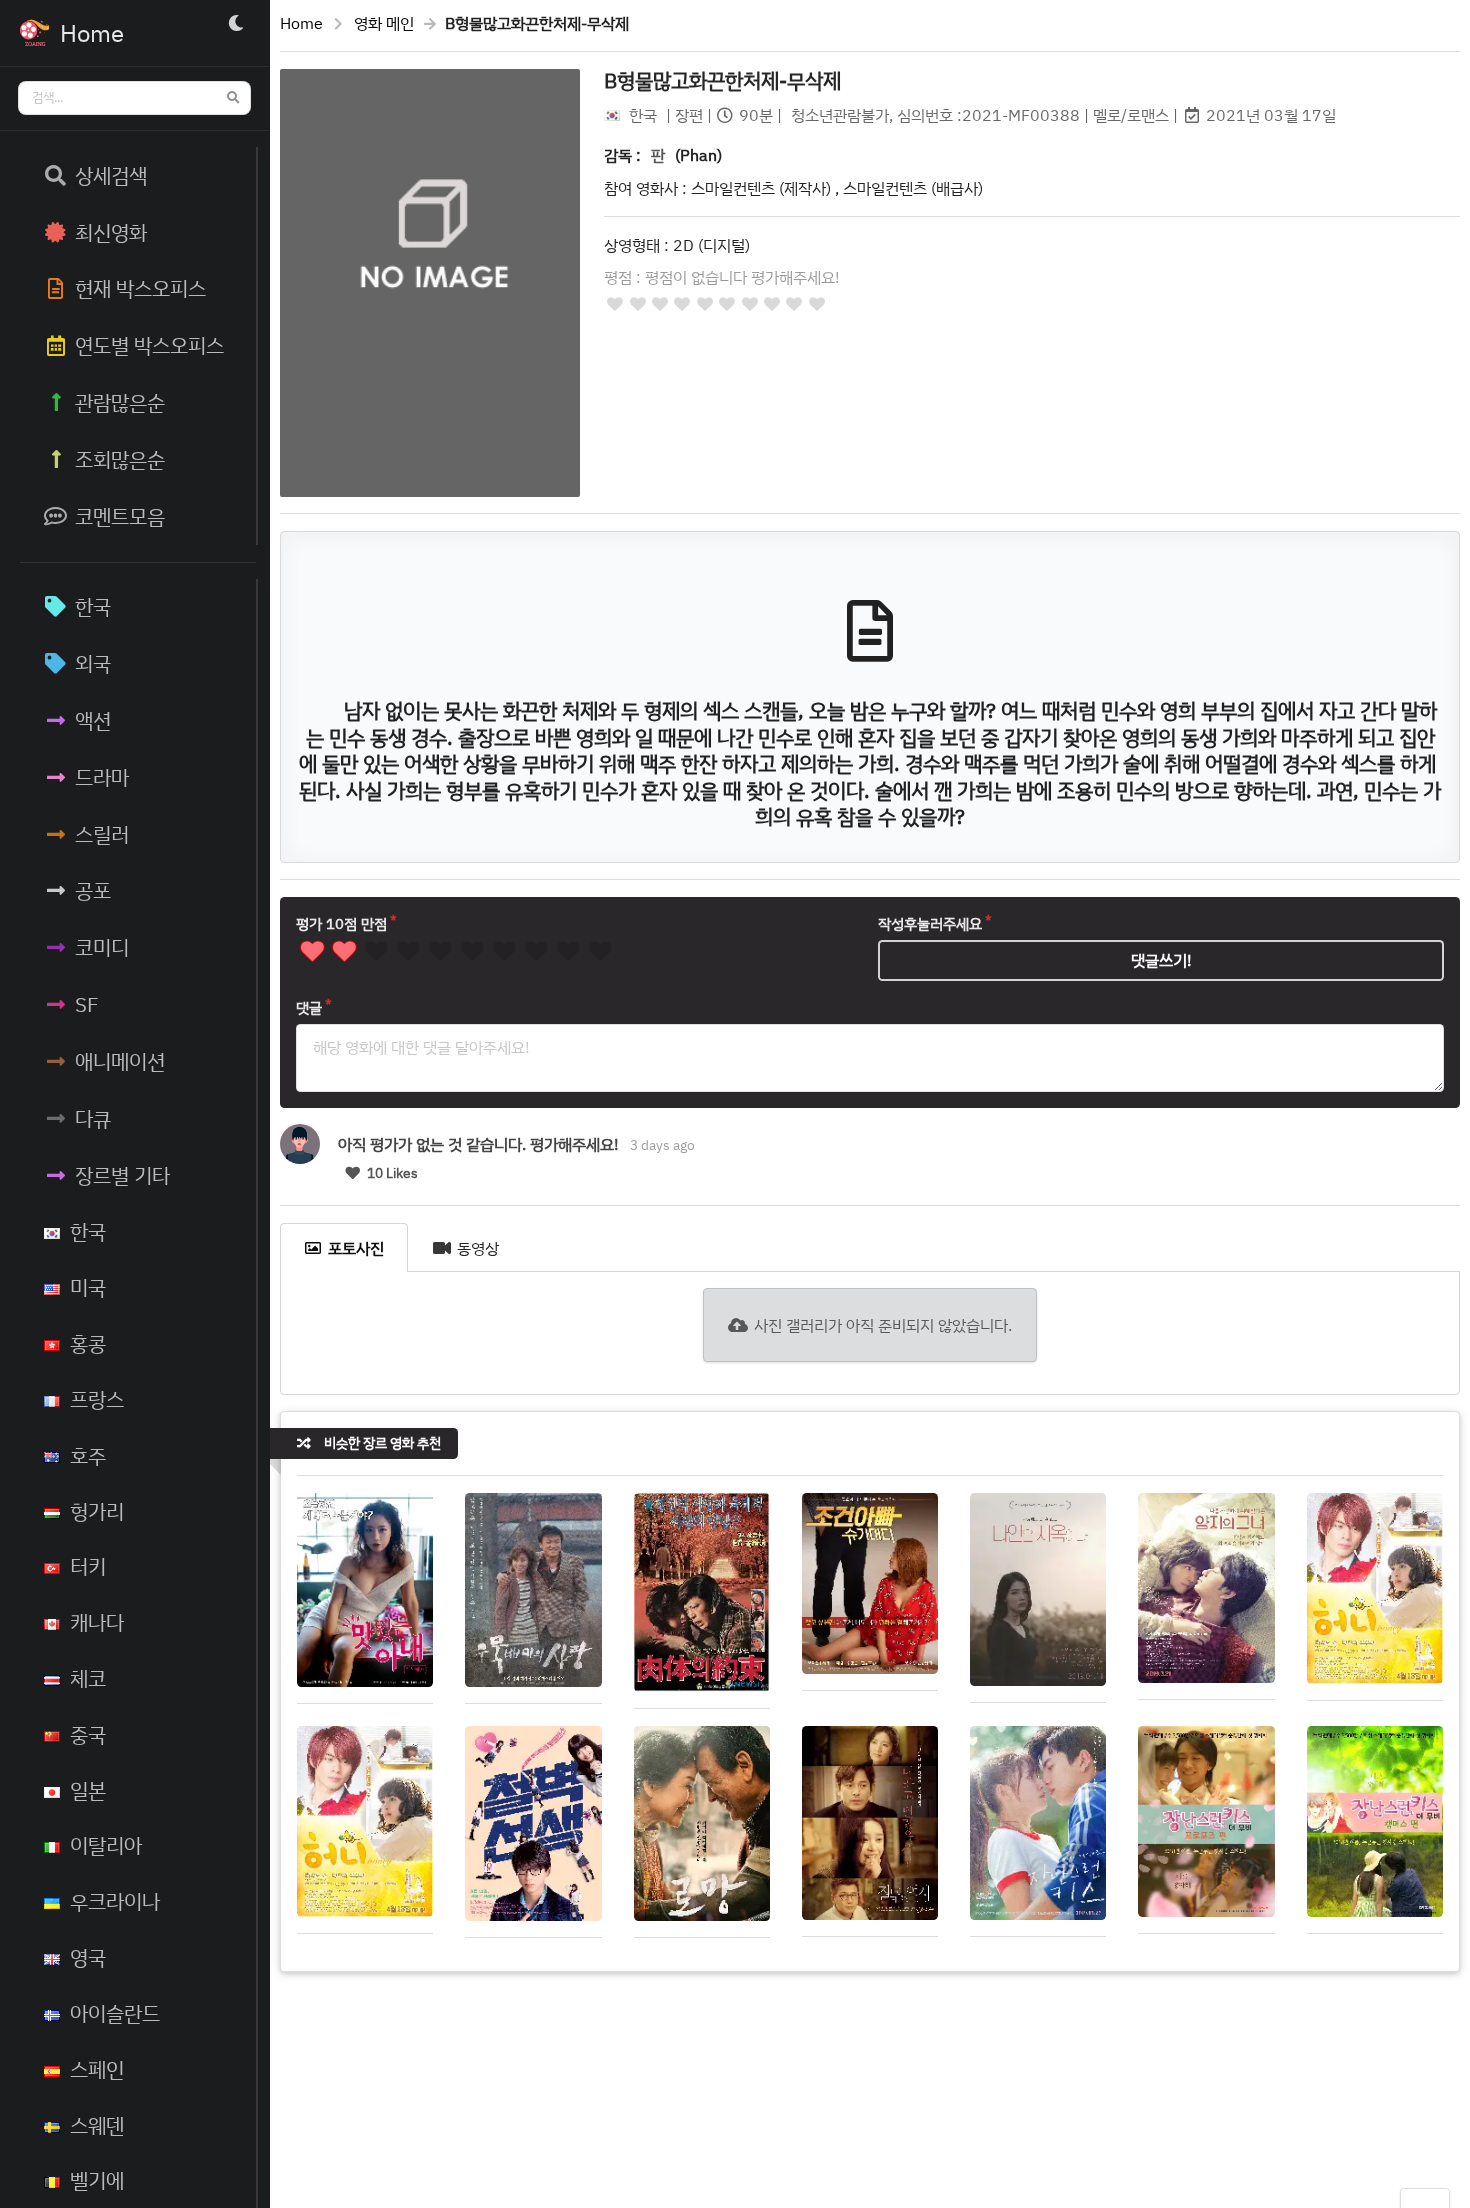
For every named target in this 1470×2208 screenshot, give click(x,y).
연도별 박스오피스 (149, 345)
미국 (88, 1287)
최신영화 (111, 232)
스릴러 (102, 834)
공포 (93, 890)
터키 (88, 1566)
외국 (93, 663)
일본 (88, 1790)
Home (301, 23)
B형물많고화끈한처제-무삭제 (722, 80)
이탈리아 (106, 1845)
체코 (88, 1678)
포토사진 (356, 1248)
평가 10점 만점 (341, 923)
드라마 (102, 777)
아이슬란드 (115, 2013)
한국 (93, 606)
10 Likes (391, 1173)
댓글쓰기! (1161, 960)
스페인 (97, 2069)
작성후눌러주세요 (930, 923)
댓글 (309, 1007)
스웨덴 (97, 2125)
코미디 (102, 947)
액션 (93, 720)
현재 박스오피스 (140, 288)
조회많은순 (120, 459)
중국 (88, 1734)
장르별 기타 (122, 1175)
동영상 (478, 1248)
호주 (88, 1455)
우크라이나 (115, 1901)
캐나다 (97, 1622)
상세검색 (111, 175)
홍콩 (88, 1343)
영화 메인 (384, 23)
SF (87, 1004)
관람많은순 (120, 402)
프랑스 (97, 1399)
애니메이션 (120, 1061)
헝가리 (97, 1511)
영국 (88, 1957)
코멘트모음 (120, 516)
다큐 (93, 1118)
